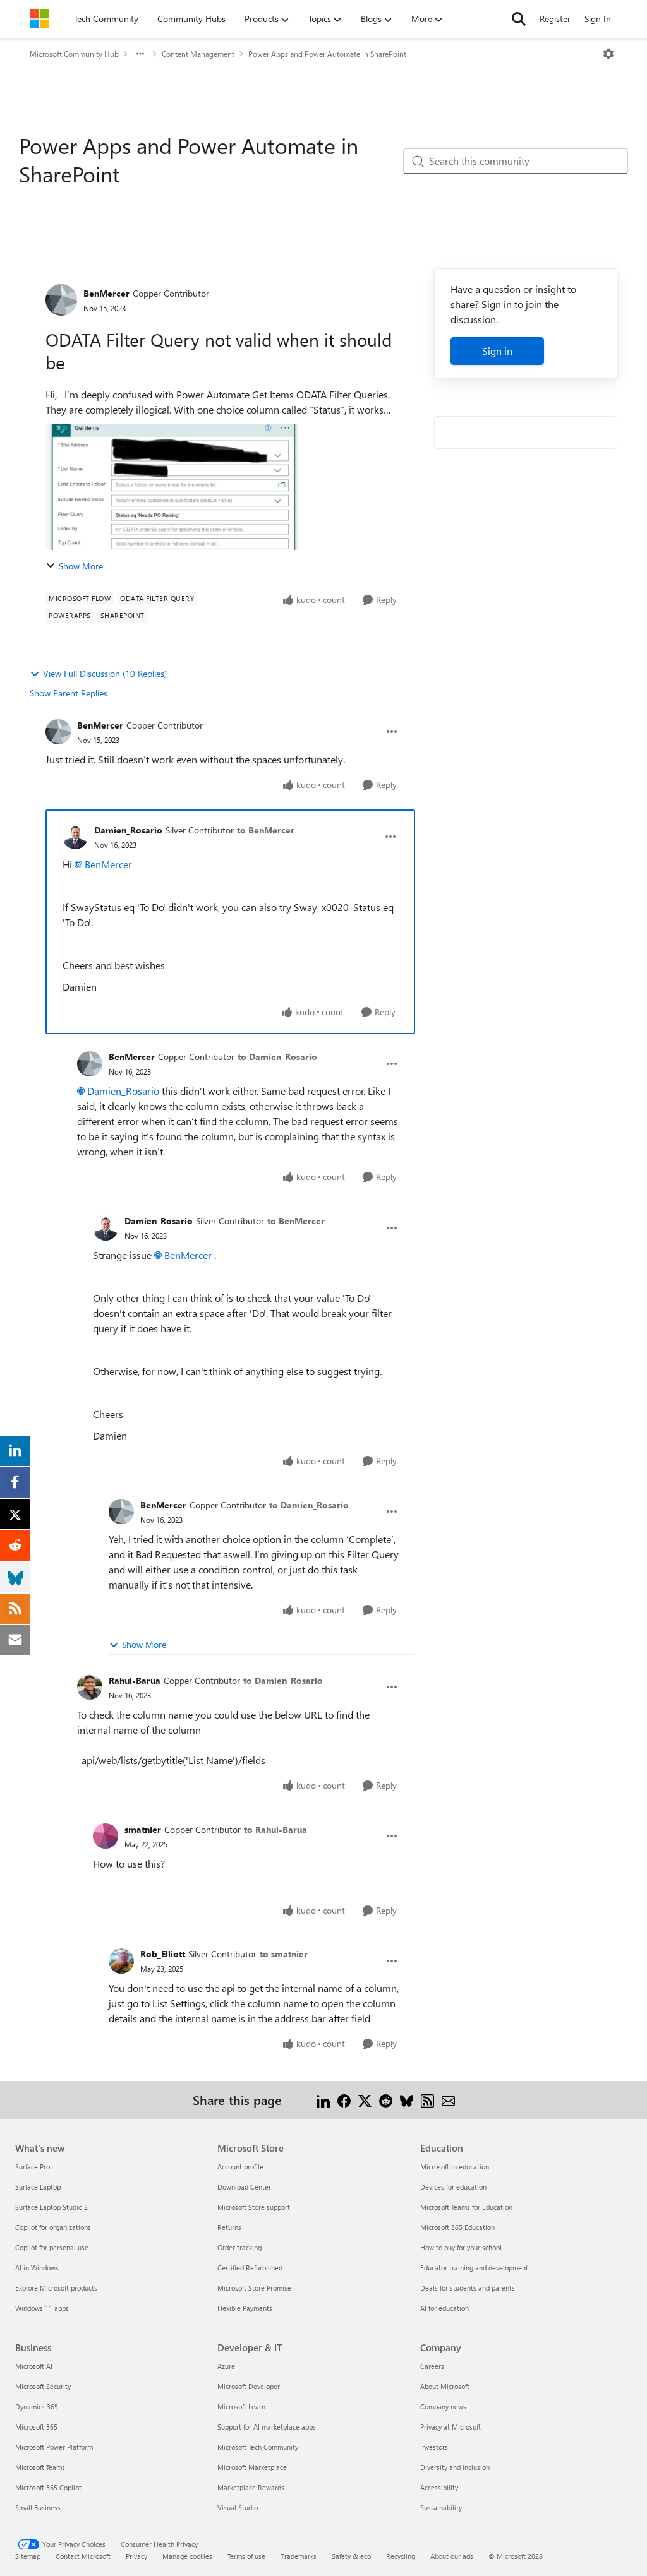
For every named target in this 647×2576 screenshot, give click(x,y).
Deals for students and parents (468, 2288)
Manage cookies (187, 2556)
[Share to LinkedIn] (323, 2100)
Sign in (497, 351)
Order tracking (239, 2247)
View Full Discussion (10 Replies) (105, 673)
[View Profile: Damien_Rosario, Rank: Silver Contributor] (75, 837)
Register (555, 19)
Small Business (38, 2507)
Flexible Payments (245, 2308)
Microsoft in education (455, 2167)
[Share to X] (365, 2100)
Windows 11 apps (42, 2308)
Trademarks (299, 2556)
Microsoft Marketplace (252, 2467)
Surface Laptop (38, 2187)
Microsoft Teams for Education (466, 2207)
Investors (434, 2447)
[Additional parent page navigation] (140, 54)
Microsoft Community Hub (74, 54)
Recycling (401, 2556)
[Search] (519, 19)
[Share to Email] (448, 2100)
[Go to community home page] (39, 19)
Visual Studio (238, 2507)
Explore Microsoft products (56, 2288)
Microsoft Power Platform (54, 2447)
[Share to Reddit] (386, 2100)
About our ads (452, 2556)
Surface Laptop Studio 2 (51, 2207)
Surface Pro (33, 2167)
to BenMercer (266, 830)
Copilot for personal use (52, 2247)
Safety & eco (351, 2556)
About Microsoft (445, 2386)
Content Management (198, 54)
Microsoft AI (34, 2366)
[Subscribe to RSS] (427, 2100)
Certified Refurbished (250, 2268)
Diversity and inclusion (455, 2467)
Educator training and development (474, 2268)
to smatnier (284, 1954)
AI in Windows (37, 2268)
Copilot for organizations (53, 2227)
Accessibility (439, 2487)
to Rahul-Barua (275, 1829)
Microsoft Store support (254, 2207)
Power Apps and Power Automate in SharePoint (327, 54)
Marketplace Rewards (251, 2487)
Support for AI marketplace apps (267, 2427)
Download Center (244, 2187)
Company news (443, 2406)
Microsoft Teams (40, 2467)
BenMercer (106, 293)
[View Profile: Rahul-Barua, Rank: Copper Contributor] (90, 1687)
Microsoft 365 (36, 2427)
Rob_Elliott (163, 1954)
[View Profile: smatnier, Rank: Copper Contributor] (106, 1836)
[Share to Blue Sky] (407, 2100)
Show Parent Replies (69, 693)
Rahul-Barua (135, 1680)
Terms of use (246, 2556)
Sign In (598, 19)
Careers (432, 2366)
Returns (229, 2227)
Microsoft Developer (249, 2386)
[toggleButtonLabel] (608, 54)
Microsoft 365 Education (457, 2227)
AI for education (444, 2308)
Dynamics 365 (37, 2406)
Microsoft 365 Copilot (48, 2487)
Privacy (136, 2556)
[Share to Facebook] (344, 2100)
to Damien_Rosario (277, 1057)
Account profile (240, 2167)
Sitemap (28, 2556)
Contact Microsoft (83, 2556)
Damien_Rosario (128, 830)
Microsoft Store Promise (254, 2288)
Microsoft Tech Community (258, 2447)
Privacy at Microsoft (450, 2427)
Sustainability (441, 2507)
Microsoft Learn (241, 2406)
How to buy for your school (461, 2247)
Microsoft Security (43, 2386)
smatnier (143, 1829)
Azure (226, 2366)
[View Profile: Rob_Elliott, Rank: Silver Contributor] (121, 1961)
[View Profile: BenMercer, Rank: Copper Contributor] (61, 300)
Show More (81, 566)
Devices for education (453, 2187)
